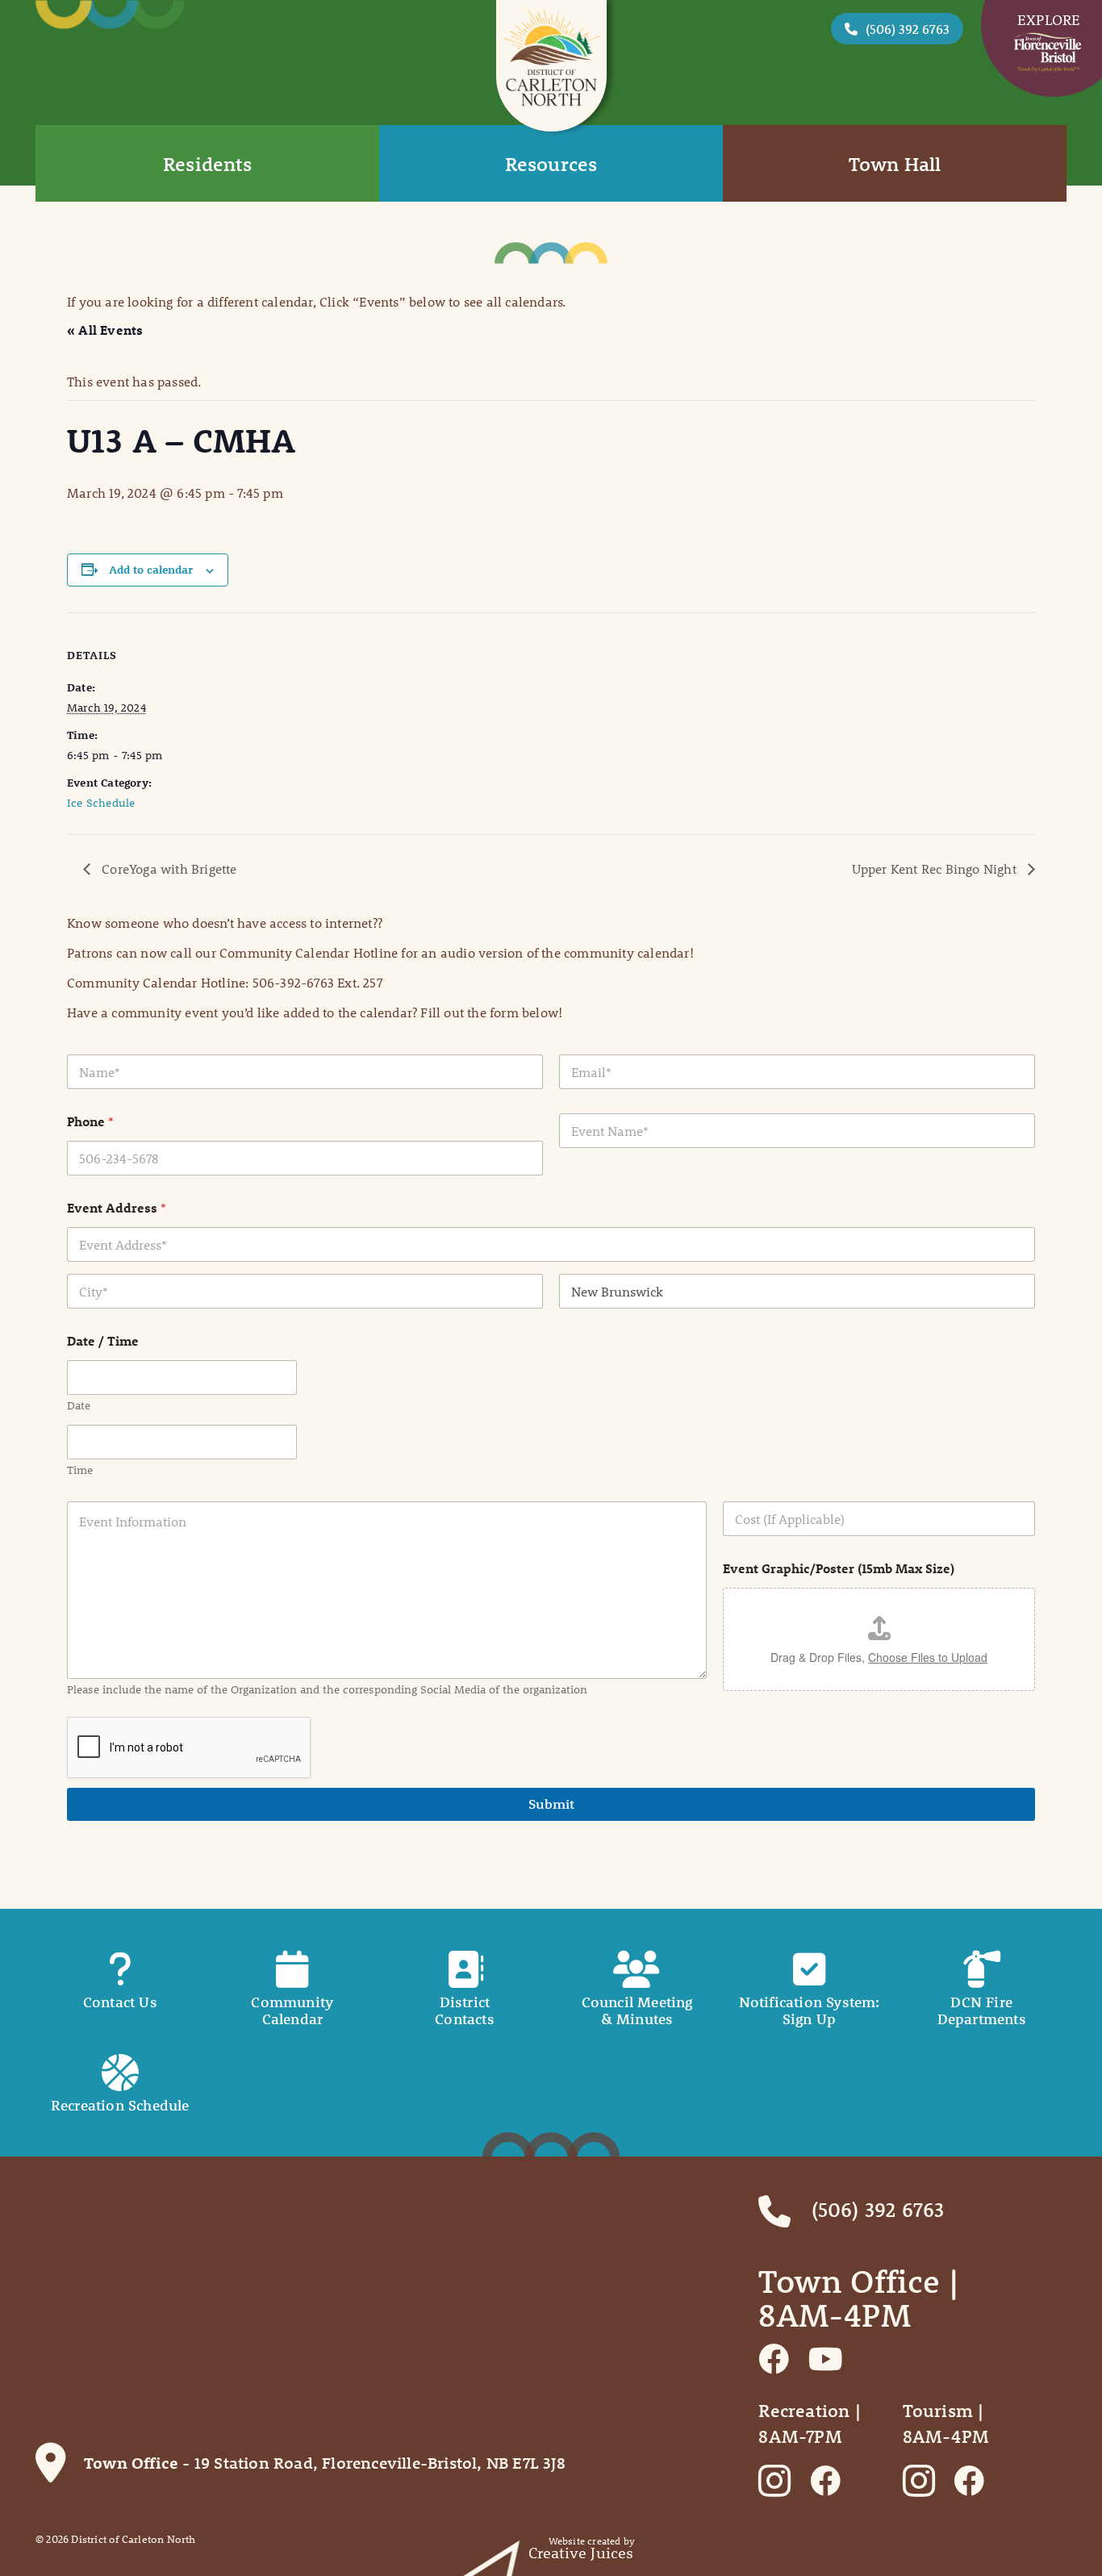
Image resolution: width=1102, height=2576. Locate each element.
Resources (551, 164)
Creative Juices (581, 2553)
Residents (207, 164)
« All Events (105, 330)
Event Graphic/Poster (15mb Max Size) (839, 1568)
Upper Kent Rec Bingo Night (936, 868)
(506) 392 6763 (908, 29)
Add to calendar (151, 570)
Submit (551, 1804)
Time (80, 1470)
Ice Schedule (101, 803)
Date (79, 1406)
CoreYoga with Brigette (168, 868)
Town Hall (895, 164)
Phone (90, 1121)
